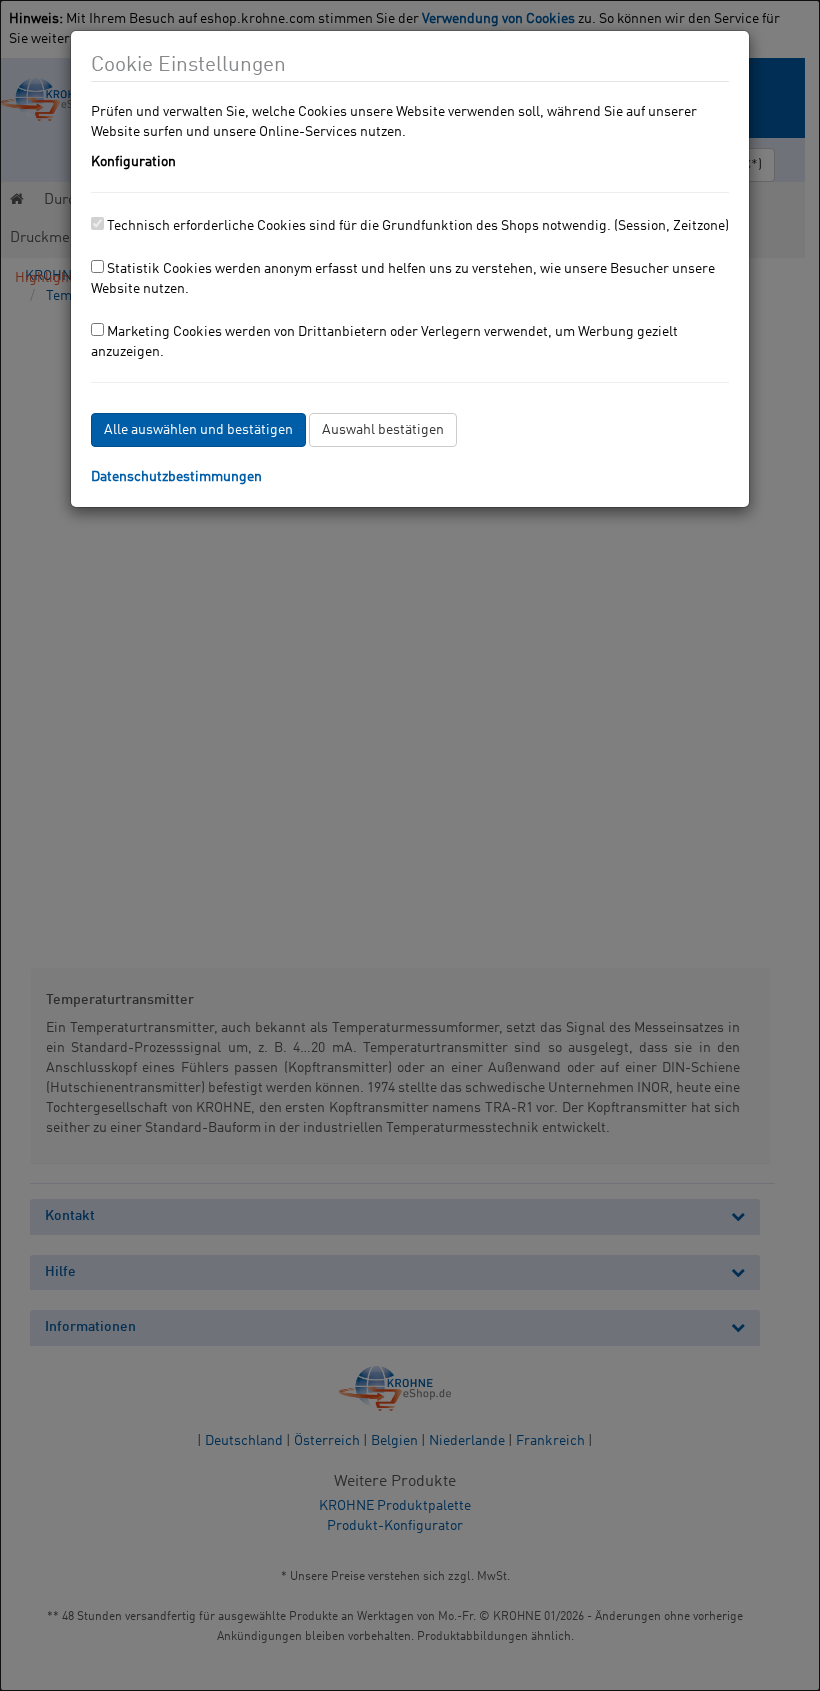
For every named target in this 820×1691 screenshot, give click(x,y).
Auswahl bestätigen (383, 430)
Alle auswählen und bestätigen (198, 430)
